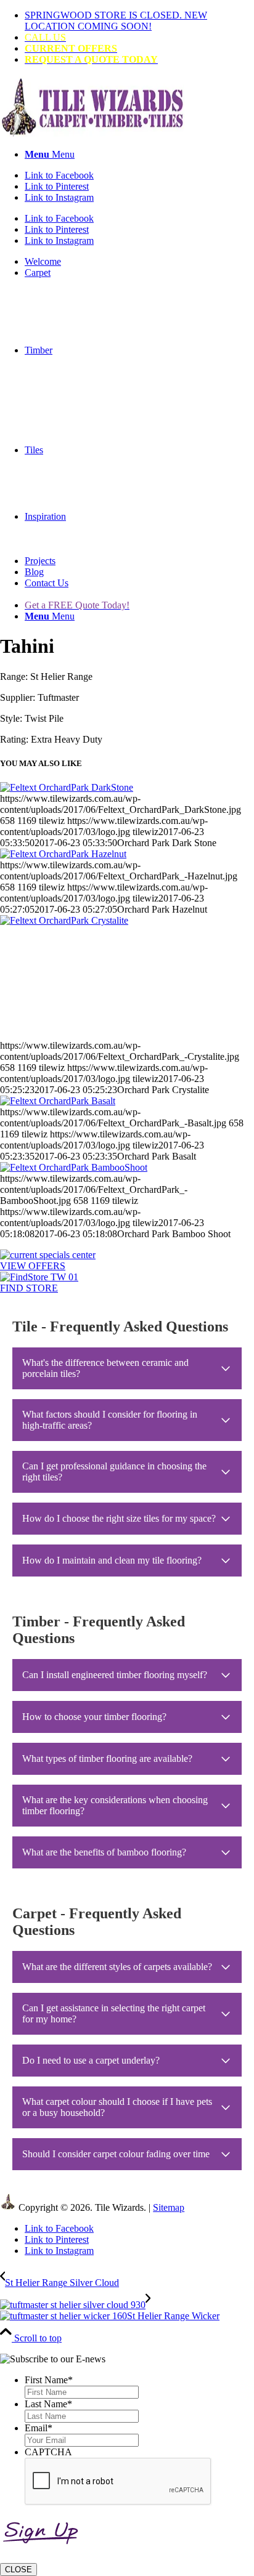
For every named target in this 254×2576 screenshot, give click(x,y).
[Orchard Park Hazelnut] (63, 854)
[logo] (92, 133)
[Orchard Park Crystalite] (127, 978)
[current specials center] (48, 1255)
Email (39, 2428)
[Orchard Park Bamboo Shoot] (74, 1167)
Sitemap (169, 2207)
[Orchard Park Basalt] (58, 1101)
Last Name (48, 2404)
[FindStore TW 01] (39, 1277)
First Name (49, 2380)
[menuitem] (139, 21)
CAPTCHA (48, 2452)
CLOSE (18, 2570)
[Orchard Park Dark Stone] (67, 787)
